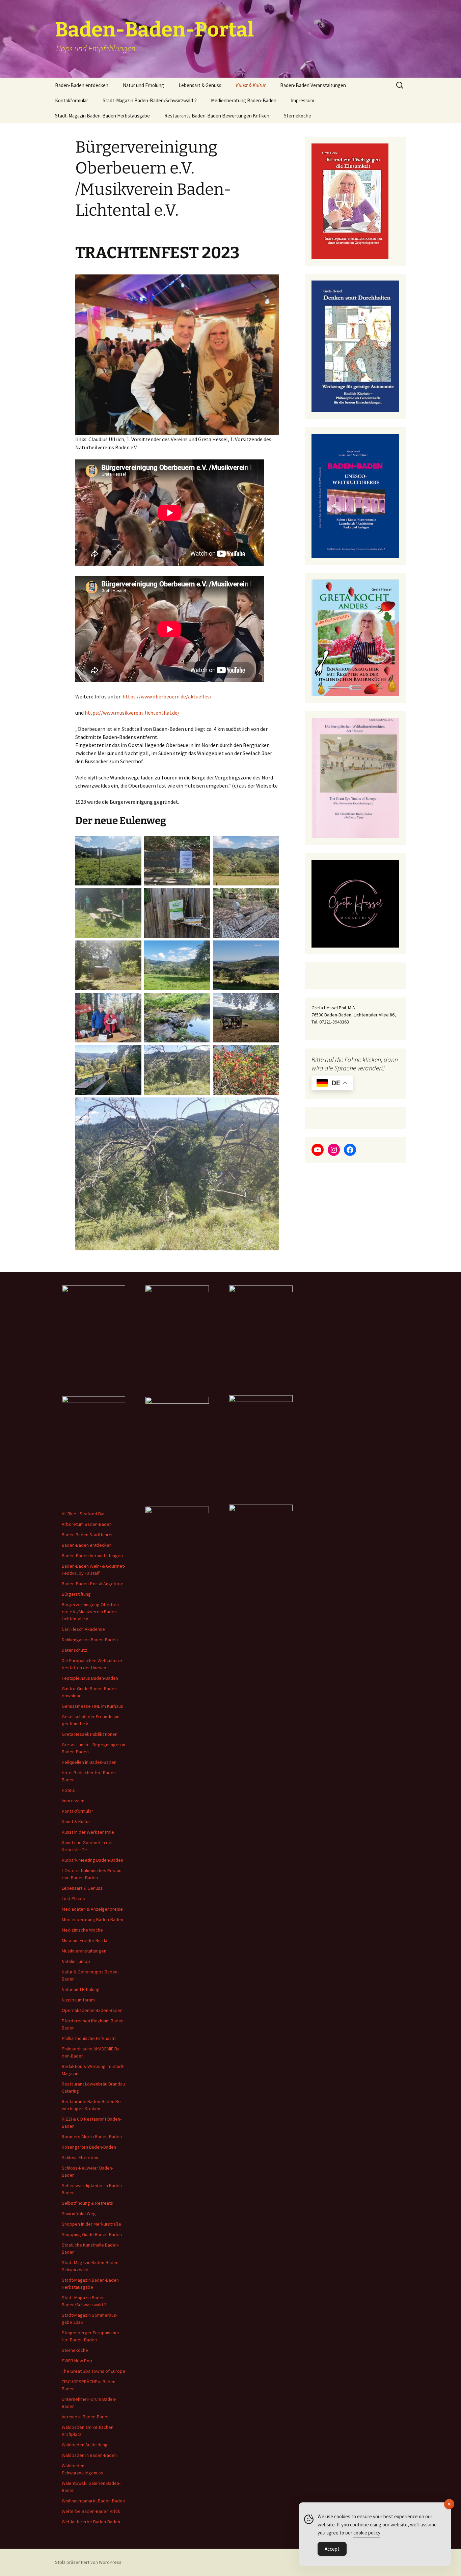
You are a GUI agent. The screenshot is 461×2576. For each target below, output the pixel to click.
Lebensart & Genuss (200, 85)
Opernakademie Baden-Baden (92, 2010)
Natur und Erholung (143, 85)
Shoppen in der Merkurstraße (91, 2224)
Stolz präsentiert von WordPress (88, 2562)
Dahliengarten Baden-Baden (90, 1640)
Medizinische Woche (82, 1930)
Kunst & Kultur (251, 85)
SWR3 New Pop (77, 2361)
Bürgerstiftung (76, 1594)
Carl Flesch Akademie (83, 1629)
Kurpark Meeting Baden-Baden (92, 1860)
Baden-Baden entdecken (82, 85)
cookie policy (367, 2533)
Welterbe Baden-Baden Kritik (91, 2511)
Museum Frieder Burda (85, 1940)
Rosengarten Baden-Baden (89, 2147)
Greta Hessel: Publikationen (90, 1734)
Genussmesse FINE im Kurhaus (92, 1706)
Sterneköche (297, 116)
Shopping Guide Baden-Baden (92, 2234)
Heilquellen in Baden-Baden (89, 1762)
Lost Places (73, 1898)
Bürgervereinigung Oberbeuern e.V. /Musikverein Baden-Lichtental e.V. (91, 1612)
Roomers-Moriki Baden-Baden (92, 2136)
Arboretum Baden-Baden (87, 1524)
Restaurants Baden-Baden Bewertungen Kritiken (217, 116)
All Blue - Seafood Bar (83, 1514)
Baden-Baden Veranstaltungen (313, 85)
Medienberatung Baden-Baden (244, 100)
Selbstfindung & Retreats (87, 2203)
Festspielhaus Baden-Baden (90, 1678)
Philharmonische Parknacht (89, 2038)
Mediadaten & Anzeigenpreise (92, 1909)
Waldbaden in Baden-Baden (89, 2455)
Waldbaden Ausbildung (85, 2445)
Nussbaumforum (78, 2000)
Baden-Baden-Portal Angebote (93, 1584)
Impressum (303, 100)
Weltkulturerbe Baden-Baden (91, 2522)
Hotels (68, 1790)
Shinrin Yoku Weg (79, 2213)
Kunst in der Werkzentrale (88, 1832)
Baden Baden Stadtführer (87, 1535)
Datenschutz (74, 1650)
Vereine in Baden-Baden (86, 2417)
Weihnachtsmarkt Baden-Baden (93, 2501)
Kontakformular (72, 100)
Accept (332, 2549)
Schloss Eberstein (80, 2157)
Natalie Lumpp (76, 1961)
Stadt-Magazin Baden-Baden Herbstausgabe (102, 116)
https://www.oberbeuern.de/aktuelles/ (167, 696)
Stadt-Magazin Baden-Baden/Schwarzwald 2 (150, 100)
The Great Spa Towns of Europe (93, 2371)
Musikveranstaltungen (84, 1951)
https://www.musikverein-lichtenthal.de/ (132, 713)
